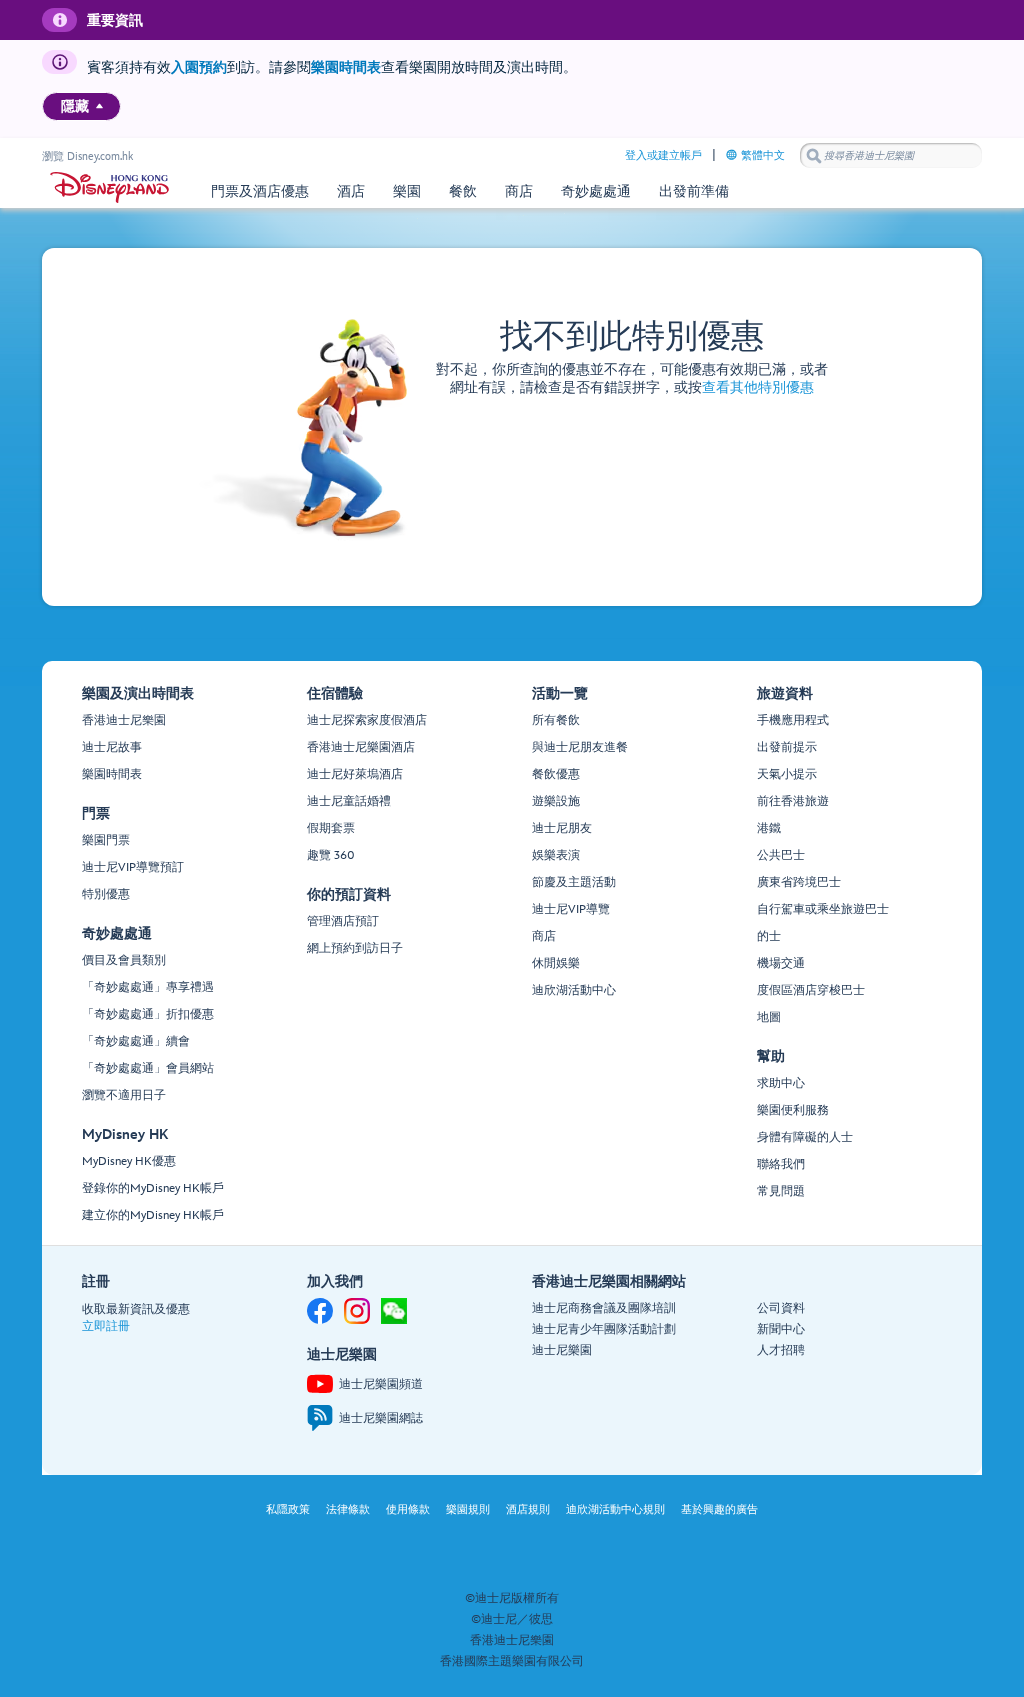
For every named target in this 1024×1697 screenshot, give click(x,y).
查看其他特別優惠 (758, 387)
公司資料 (781, 1308)
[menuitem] (99, 106)
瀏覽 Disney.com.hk (87, 156)
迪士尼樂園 (562, 1350)
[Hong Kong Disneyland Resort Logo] (109, 187)
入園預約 (199, 67)
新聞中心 (781, 1329)
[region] (81, 106)
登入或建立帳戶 (663, 155)
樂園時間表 (346, 67)
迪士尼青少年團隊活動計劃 (604, 1329)
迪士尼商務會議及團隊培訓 (604, 1308)
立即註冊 (106, 1326)
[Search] (814, 155)
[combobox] (891, 156)
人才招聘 (781, 1350)
